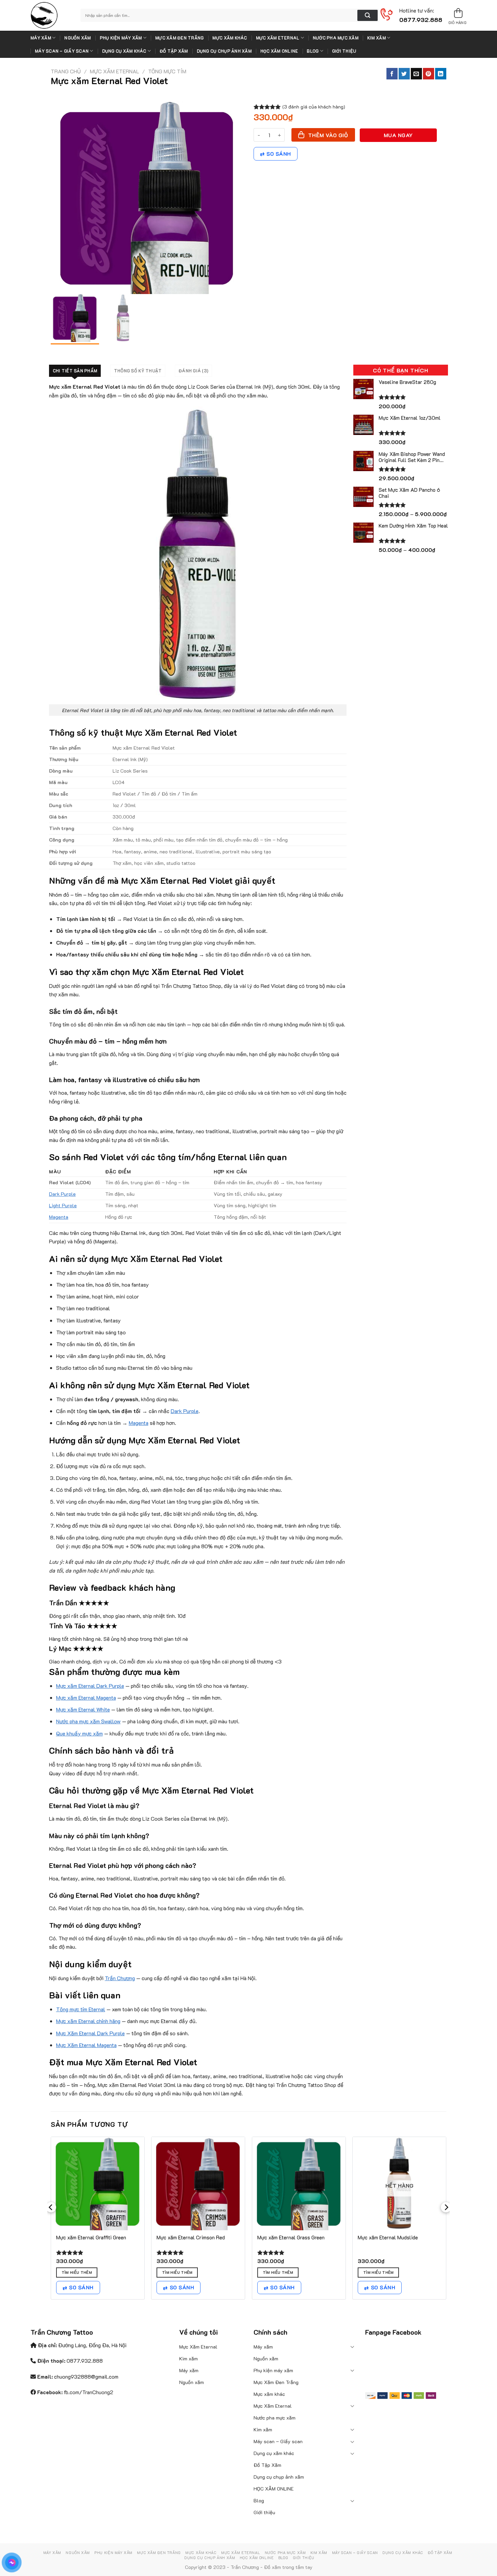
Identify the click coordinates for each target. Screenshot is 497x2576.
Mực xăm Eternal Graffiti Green (91, 2238)
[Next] (446, 2221)
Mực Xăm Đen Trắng (179, 38)
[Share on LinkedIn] (441, 74)
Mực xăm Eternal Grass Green (291, 2238)
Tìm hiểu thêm (77, 2272)
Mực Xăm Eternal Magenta (86, 2045)
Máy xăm (41, 38)
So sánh (279, 154)
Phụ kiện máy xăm (121, 38)
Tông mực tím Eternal (81, 2009)
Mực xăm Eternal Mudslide (388, 2238)
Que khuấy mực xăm (79, 1733)
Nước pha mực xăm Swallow (88, 1721)
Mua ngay (398, 135)
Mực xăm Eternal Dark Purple (90, 1686)
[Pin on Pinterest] (429, 74)
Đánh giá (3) (193, 371)
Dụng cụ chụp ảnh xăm (224, 51)
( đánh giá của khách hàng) (314, 107)
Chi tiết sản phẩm (75, 371)
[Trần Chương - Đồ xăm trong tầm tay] (50, 15)
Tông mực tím (167, 71)
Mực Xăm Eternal (278, 38)
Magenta (59, 1217)
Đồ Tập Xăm (174, 51)
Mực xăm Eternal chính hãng (88, 2021)
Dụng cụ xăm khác (124, 51)
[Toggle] (353, 2347)
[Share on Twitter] (404, 74)
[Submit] (368, 16)
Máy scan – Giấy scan (62, 51)
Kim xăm (376, 38)
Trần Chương (120, 1978)
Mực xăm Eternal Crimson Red (191, 2238)
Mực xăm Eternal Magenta (86, 1697)
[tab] (75, 371)
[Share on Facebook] (392, 74)
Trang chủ (66, 71)
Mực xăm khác (230, 38)
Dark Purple (62, 1194)
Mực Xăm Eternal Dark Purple (90, 2033)
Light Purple (63, 1205)
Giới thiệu (344, 51)
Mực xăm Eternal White (83, 1709)
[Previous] (51, 2221)
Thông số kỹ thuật (138, 371)
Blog (313, 51)
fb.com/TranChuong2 (89, 2392)
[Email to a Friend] (416, 74)
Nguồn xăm (77, 38)
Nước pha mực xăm (336, 38)
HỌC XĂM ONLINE (279, 51)
